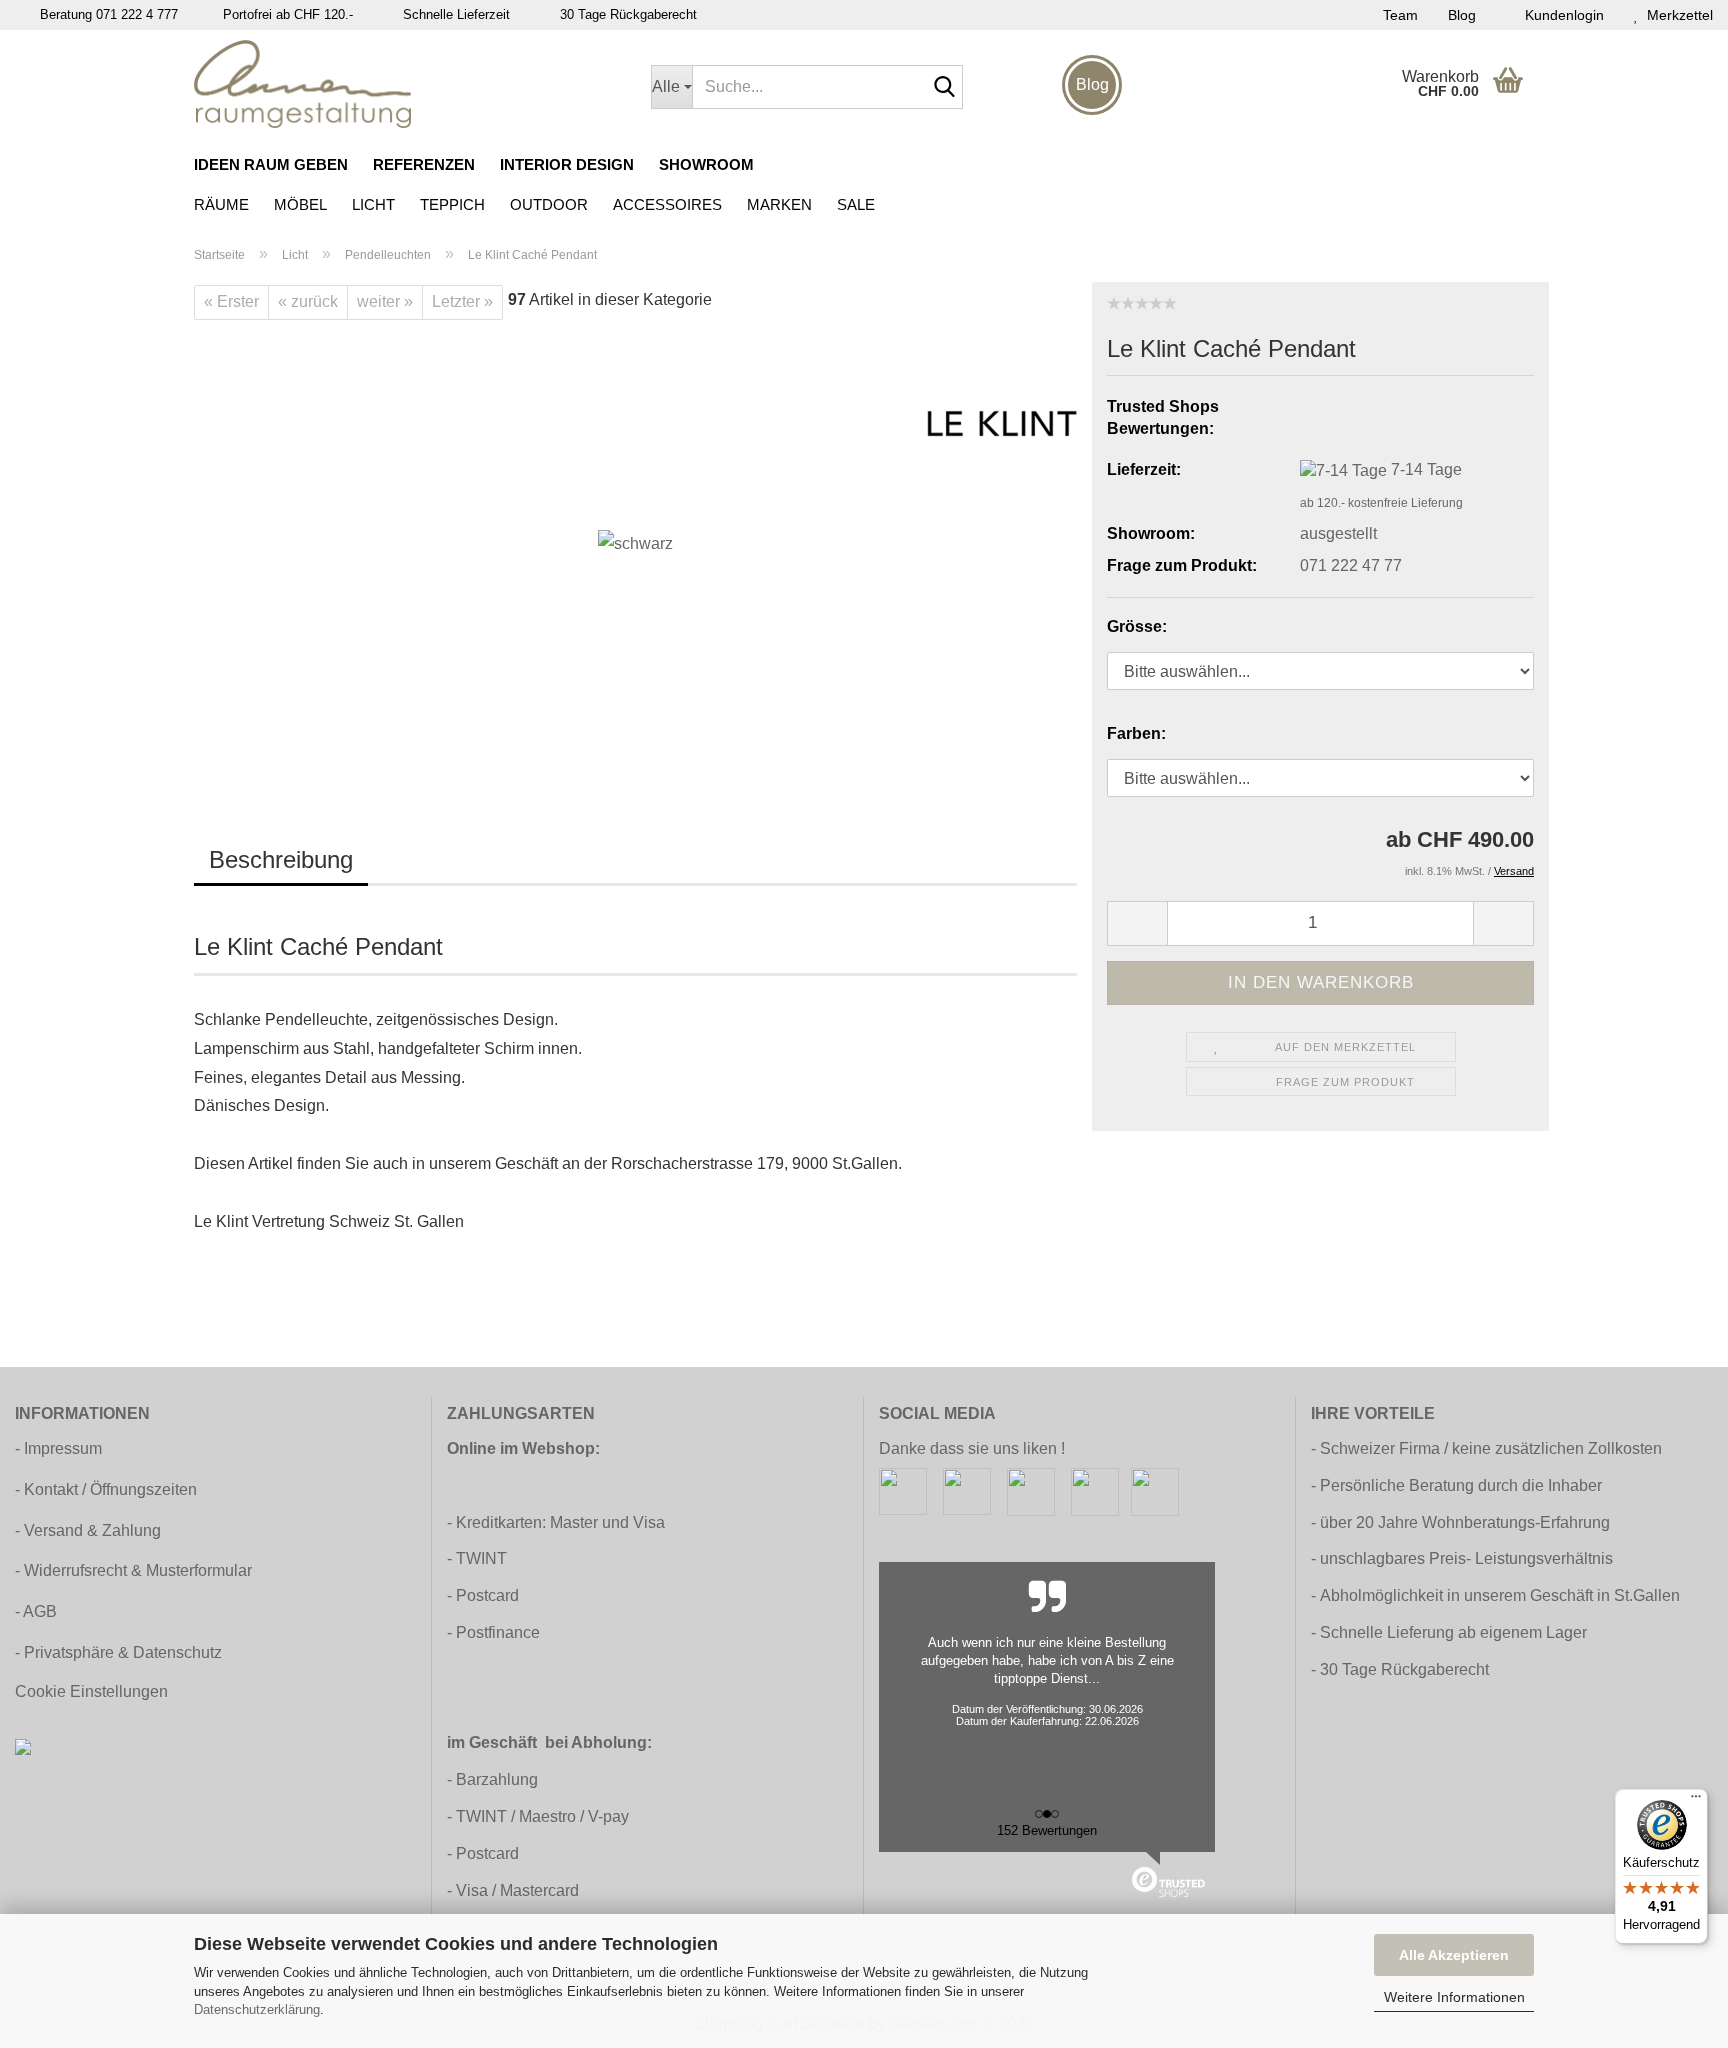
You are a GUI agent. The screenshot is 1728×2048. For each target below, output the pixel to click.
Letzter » (462, 301)
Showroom (706, 164)
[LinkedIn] (1155, 1490)
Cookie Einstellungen (91, 1691)
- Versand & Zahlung (88, 1530)
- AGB (36, 1611)
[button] (1137, 923)
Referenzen (424, 164)
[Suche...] (944, 88)
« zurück (308, 301)
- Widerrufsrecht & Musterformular (133, 1570)
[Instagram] (967, 1490)
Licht (373, 204)
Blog (1462, 15)
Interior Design (567, 164)
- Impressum (58, 1448)
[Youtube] (1095, 1490)
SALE (856, 204)
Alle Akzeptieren (1454, 1955)
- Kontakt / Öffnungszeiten (106, 1489)
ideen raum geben (271, 164)
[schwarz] (635, 543)
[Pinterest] (1031, 1490)
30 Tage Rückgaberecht (1404, 1669)
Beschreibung (281, 859)
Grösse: (1137, 626)
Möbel (300, 204)
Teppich (452, 204)
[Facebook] (903, 1490)
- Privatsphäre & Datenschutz (118, 1652)
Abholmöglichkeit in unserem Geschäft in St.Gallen (1500, 1595)
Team (1400, 15)
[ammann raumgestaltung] (407, 84)
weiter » (385, 301)
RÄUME (221, 204)
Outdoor (549, 204)
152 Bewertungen (1047, 1830)
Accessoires (667, 204)
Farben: (1136, 733)
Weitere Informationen (1454, 1997)
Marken (779, 204)
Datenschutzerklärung (257, 2009)
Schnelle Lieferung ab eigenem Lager (1453, 1632)
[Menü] (1696, 1801)
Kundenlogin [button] (1560, 15)
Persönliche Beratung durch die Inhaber (1461, 1485)
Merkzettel (1676, 15)
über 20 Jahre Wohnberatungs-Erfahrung (1465, 1522)
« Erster (231, 301)
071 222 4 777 (137, 14)
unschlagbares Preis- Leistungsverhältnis (1466, 1558)
